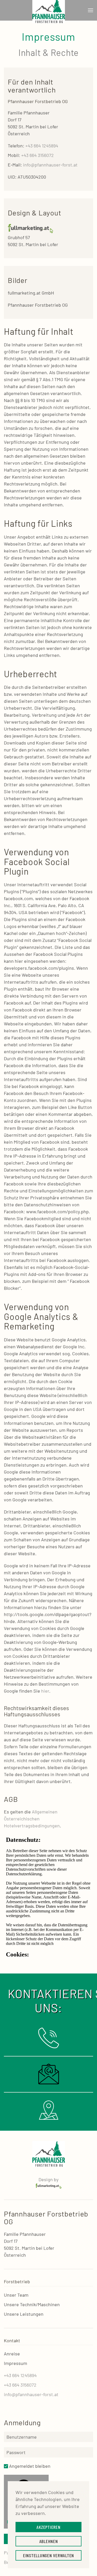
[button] (91, 10)
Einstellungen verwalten (48, 2555)
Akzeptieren (48, 2527)
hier (45, 1691)
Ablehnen (49, 2541)
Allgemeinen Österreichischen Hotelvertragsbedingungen (32, 1819)
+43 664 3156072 (38, 155)
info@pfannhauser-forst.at (50, 165)
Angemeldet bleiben (29, 2466)
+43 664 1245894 (42, 146)
